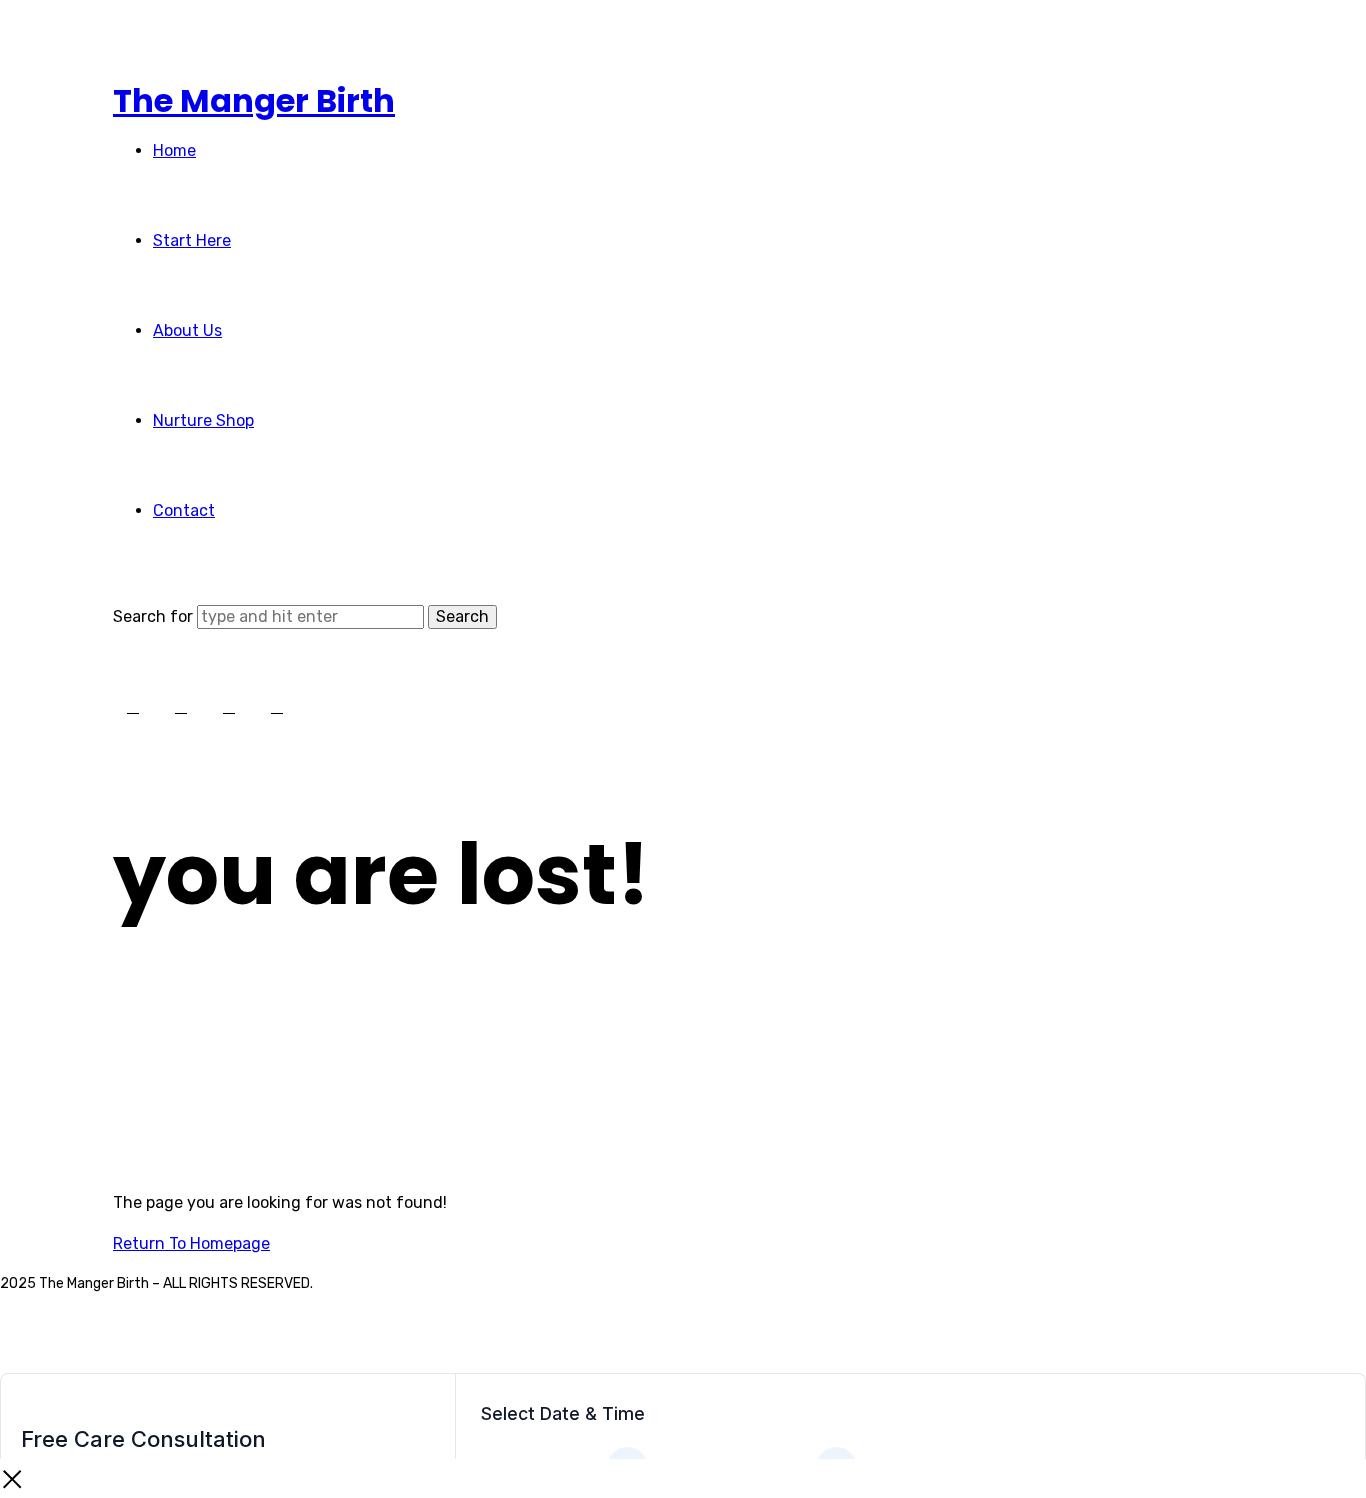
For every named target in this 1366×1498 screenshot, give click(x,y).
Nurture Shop (203, 420)
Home (174, 150)
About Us (187, 330)
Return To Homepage (191, 1243)
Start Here (192, 240)
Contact (184, 510)
